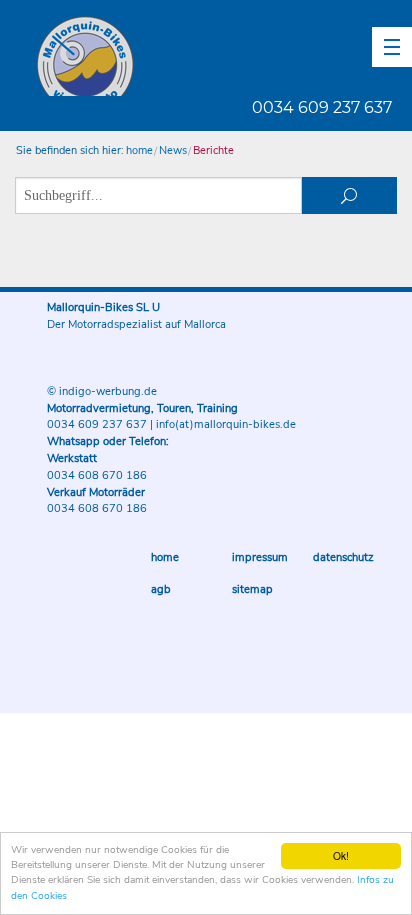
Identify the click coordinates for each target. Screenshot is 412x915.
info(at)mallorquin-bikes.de (226, 424)
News (173, 150)
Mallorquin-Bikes (202, 56)
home (139, 150)
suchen (350, 195)
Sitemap (252, 589)
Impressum (260, 557)
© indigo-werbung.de (102, 391)
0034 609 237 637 (322, 107)
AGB (161, 589)
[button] (392, 47)
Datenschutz (343, 557)
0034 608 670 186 (97, 475)
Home (165, 557)
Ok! (341, 855)
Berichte (213, 150)
